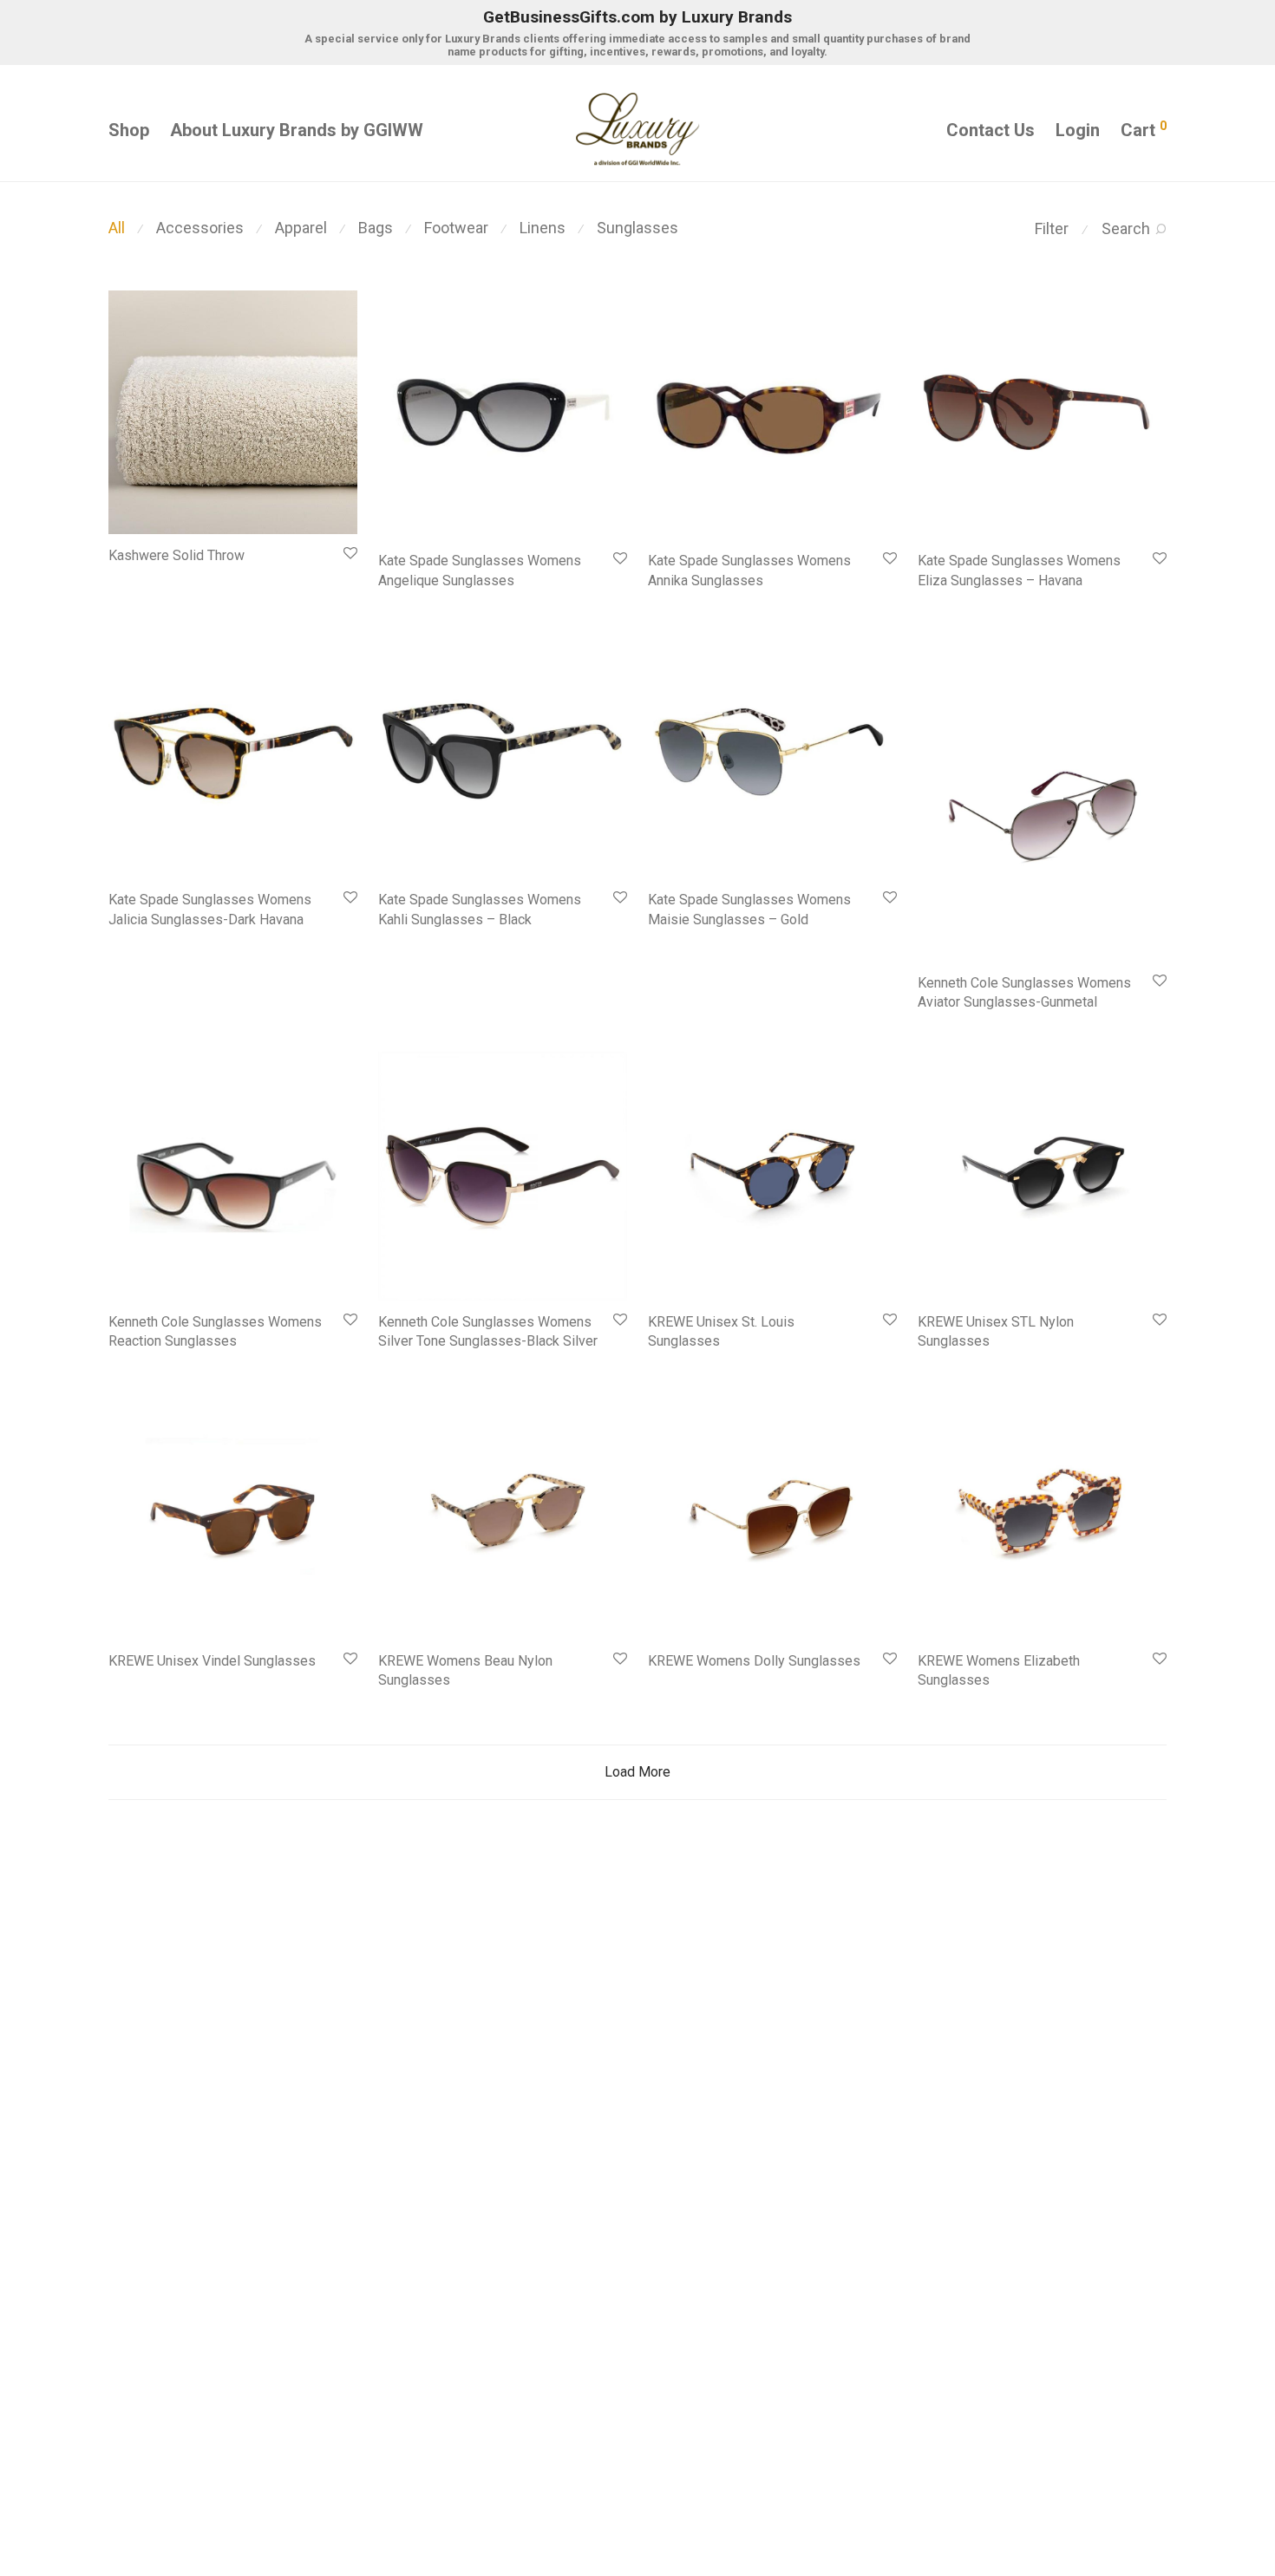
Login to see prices (150, 578)
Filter (1052, 228)
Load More (637, 1772)
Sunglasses (637, 228)
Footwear (456, 228)
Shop (129, 130)
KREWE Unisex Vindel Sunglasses (212, 1661)
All (117, 228)
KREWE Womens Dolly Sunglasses (754, 1661)
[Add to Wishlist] (349, 554)
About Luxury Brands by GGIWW (297, 130)
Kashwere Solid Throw (177, 555)
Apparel (301, 228)
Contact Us (991, 130)
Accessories (200, 228)
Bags (376, 228)
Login (1078, 130)
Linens (543, 228)
